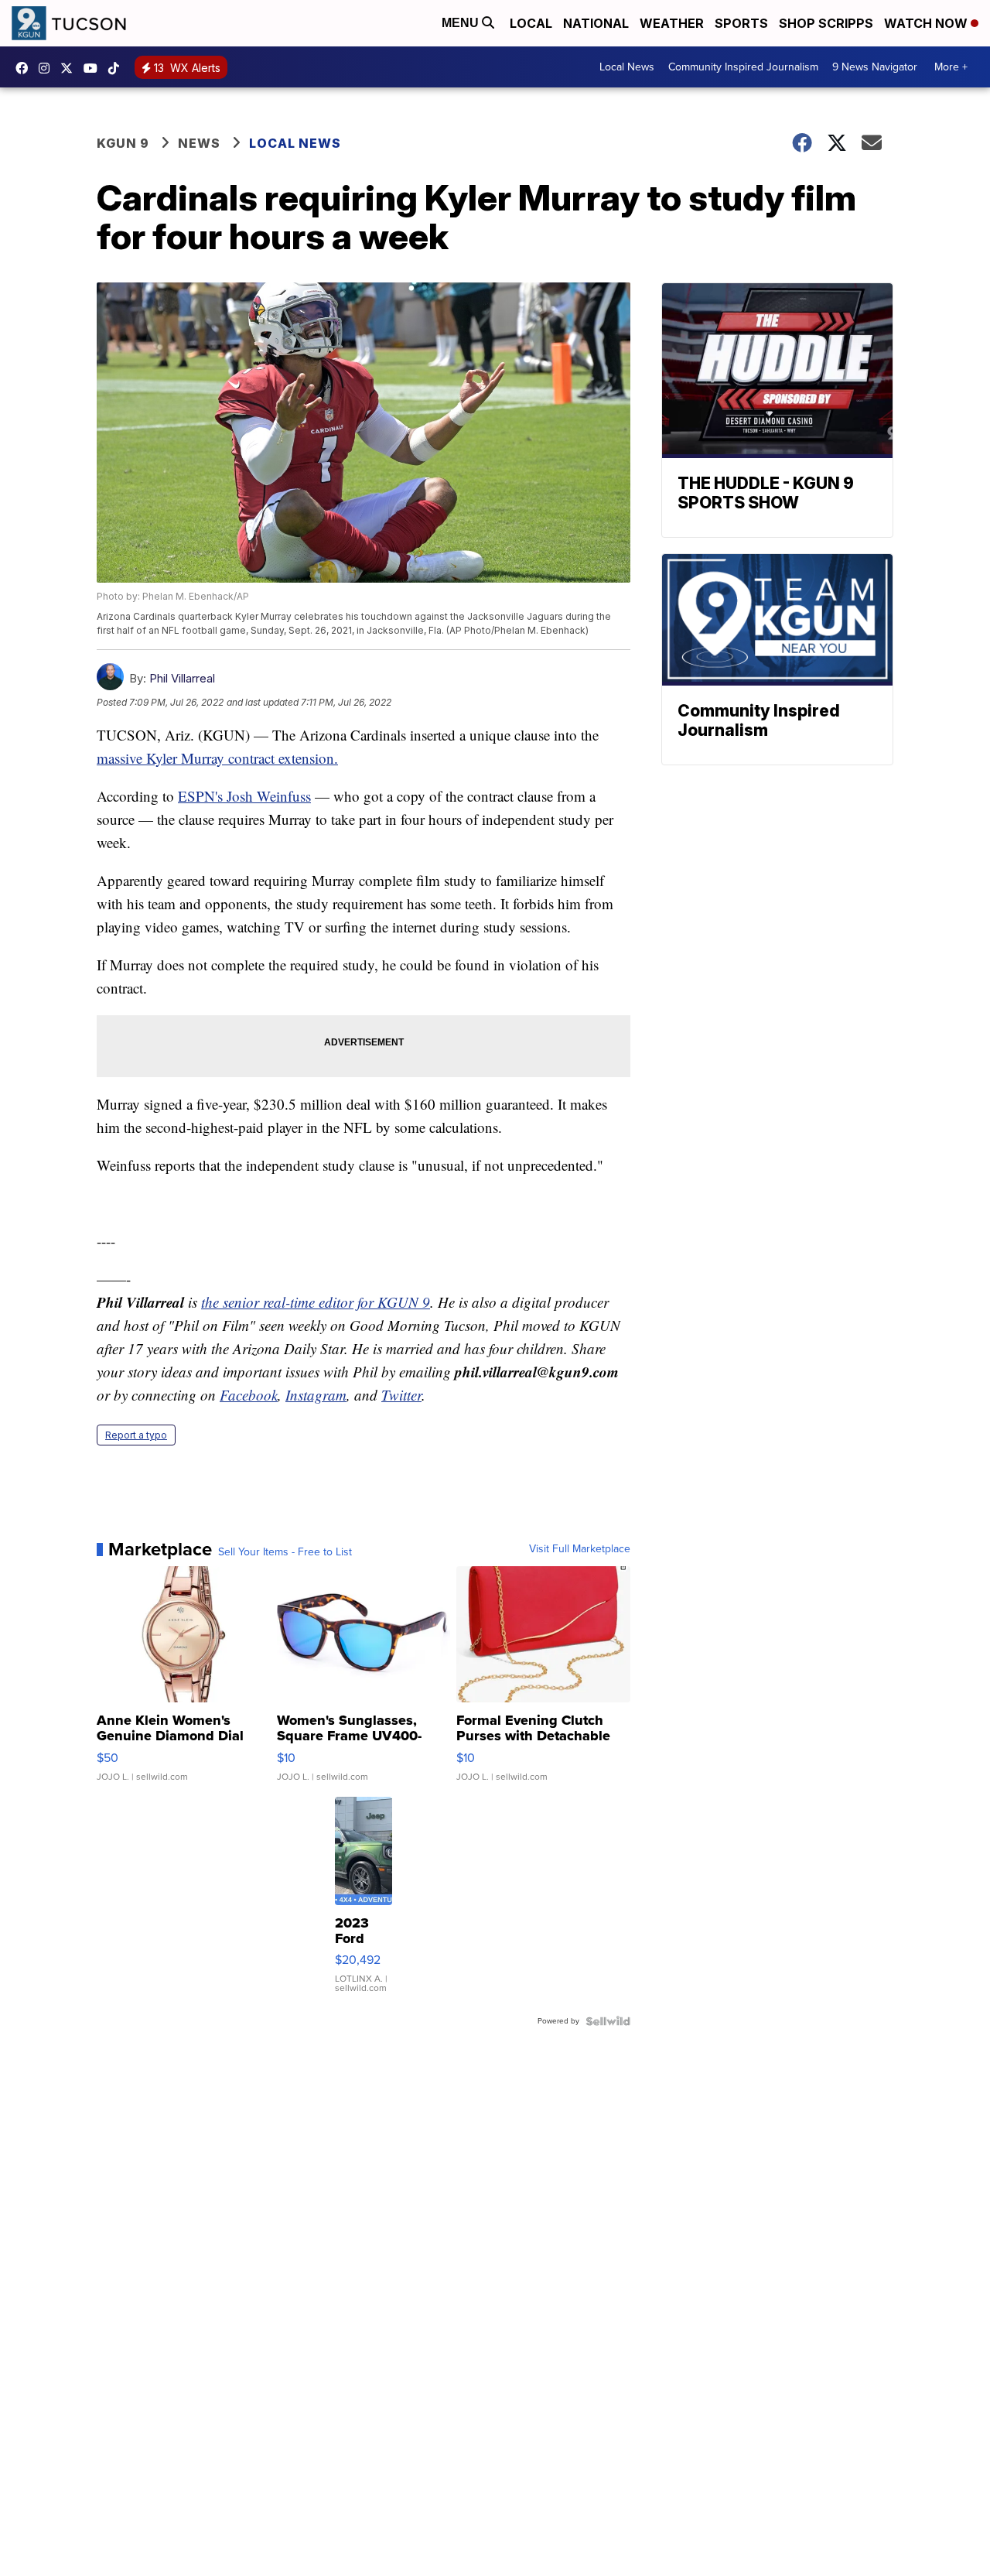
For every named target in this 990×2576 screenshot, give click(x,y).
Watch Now (927, 23)
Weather (672, 23)
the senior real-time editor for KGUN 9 (316, 1302)
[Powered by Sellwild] (608, 2021)
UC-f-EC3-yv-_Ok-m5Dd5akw (94, 68)
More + (951, 67)
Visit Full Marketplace (580, 1549)
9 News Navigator (875, 67)
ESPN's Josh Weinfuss (244, 796)
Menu (462, 23)
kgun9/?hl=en (48, 68)
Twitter (401, 1395)
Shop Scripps (826, 23)
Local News (627, 67)
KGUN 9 (123, 143)
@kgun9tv (118, 68)
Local (531, 23)
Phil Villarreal (182, 678)
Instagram (316, 1395)
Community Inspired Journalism (743, 67)
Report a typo (136, 1435)
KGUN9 (70, 68)
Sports (741, 23)
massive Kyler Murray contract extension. (217, 758)
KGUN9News (26, 68)
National (596, 23)
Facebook (249, 1395)
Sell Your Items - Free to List (285, 1552)
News (199, 143)
